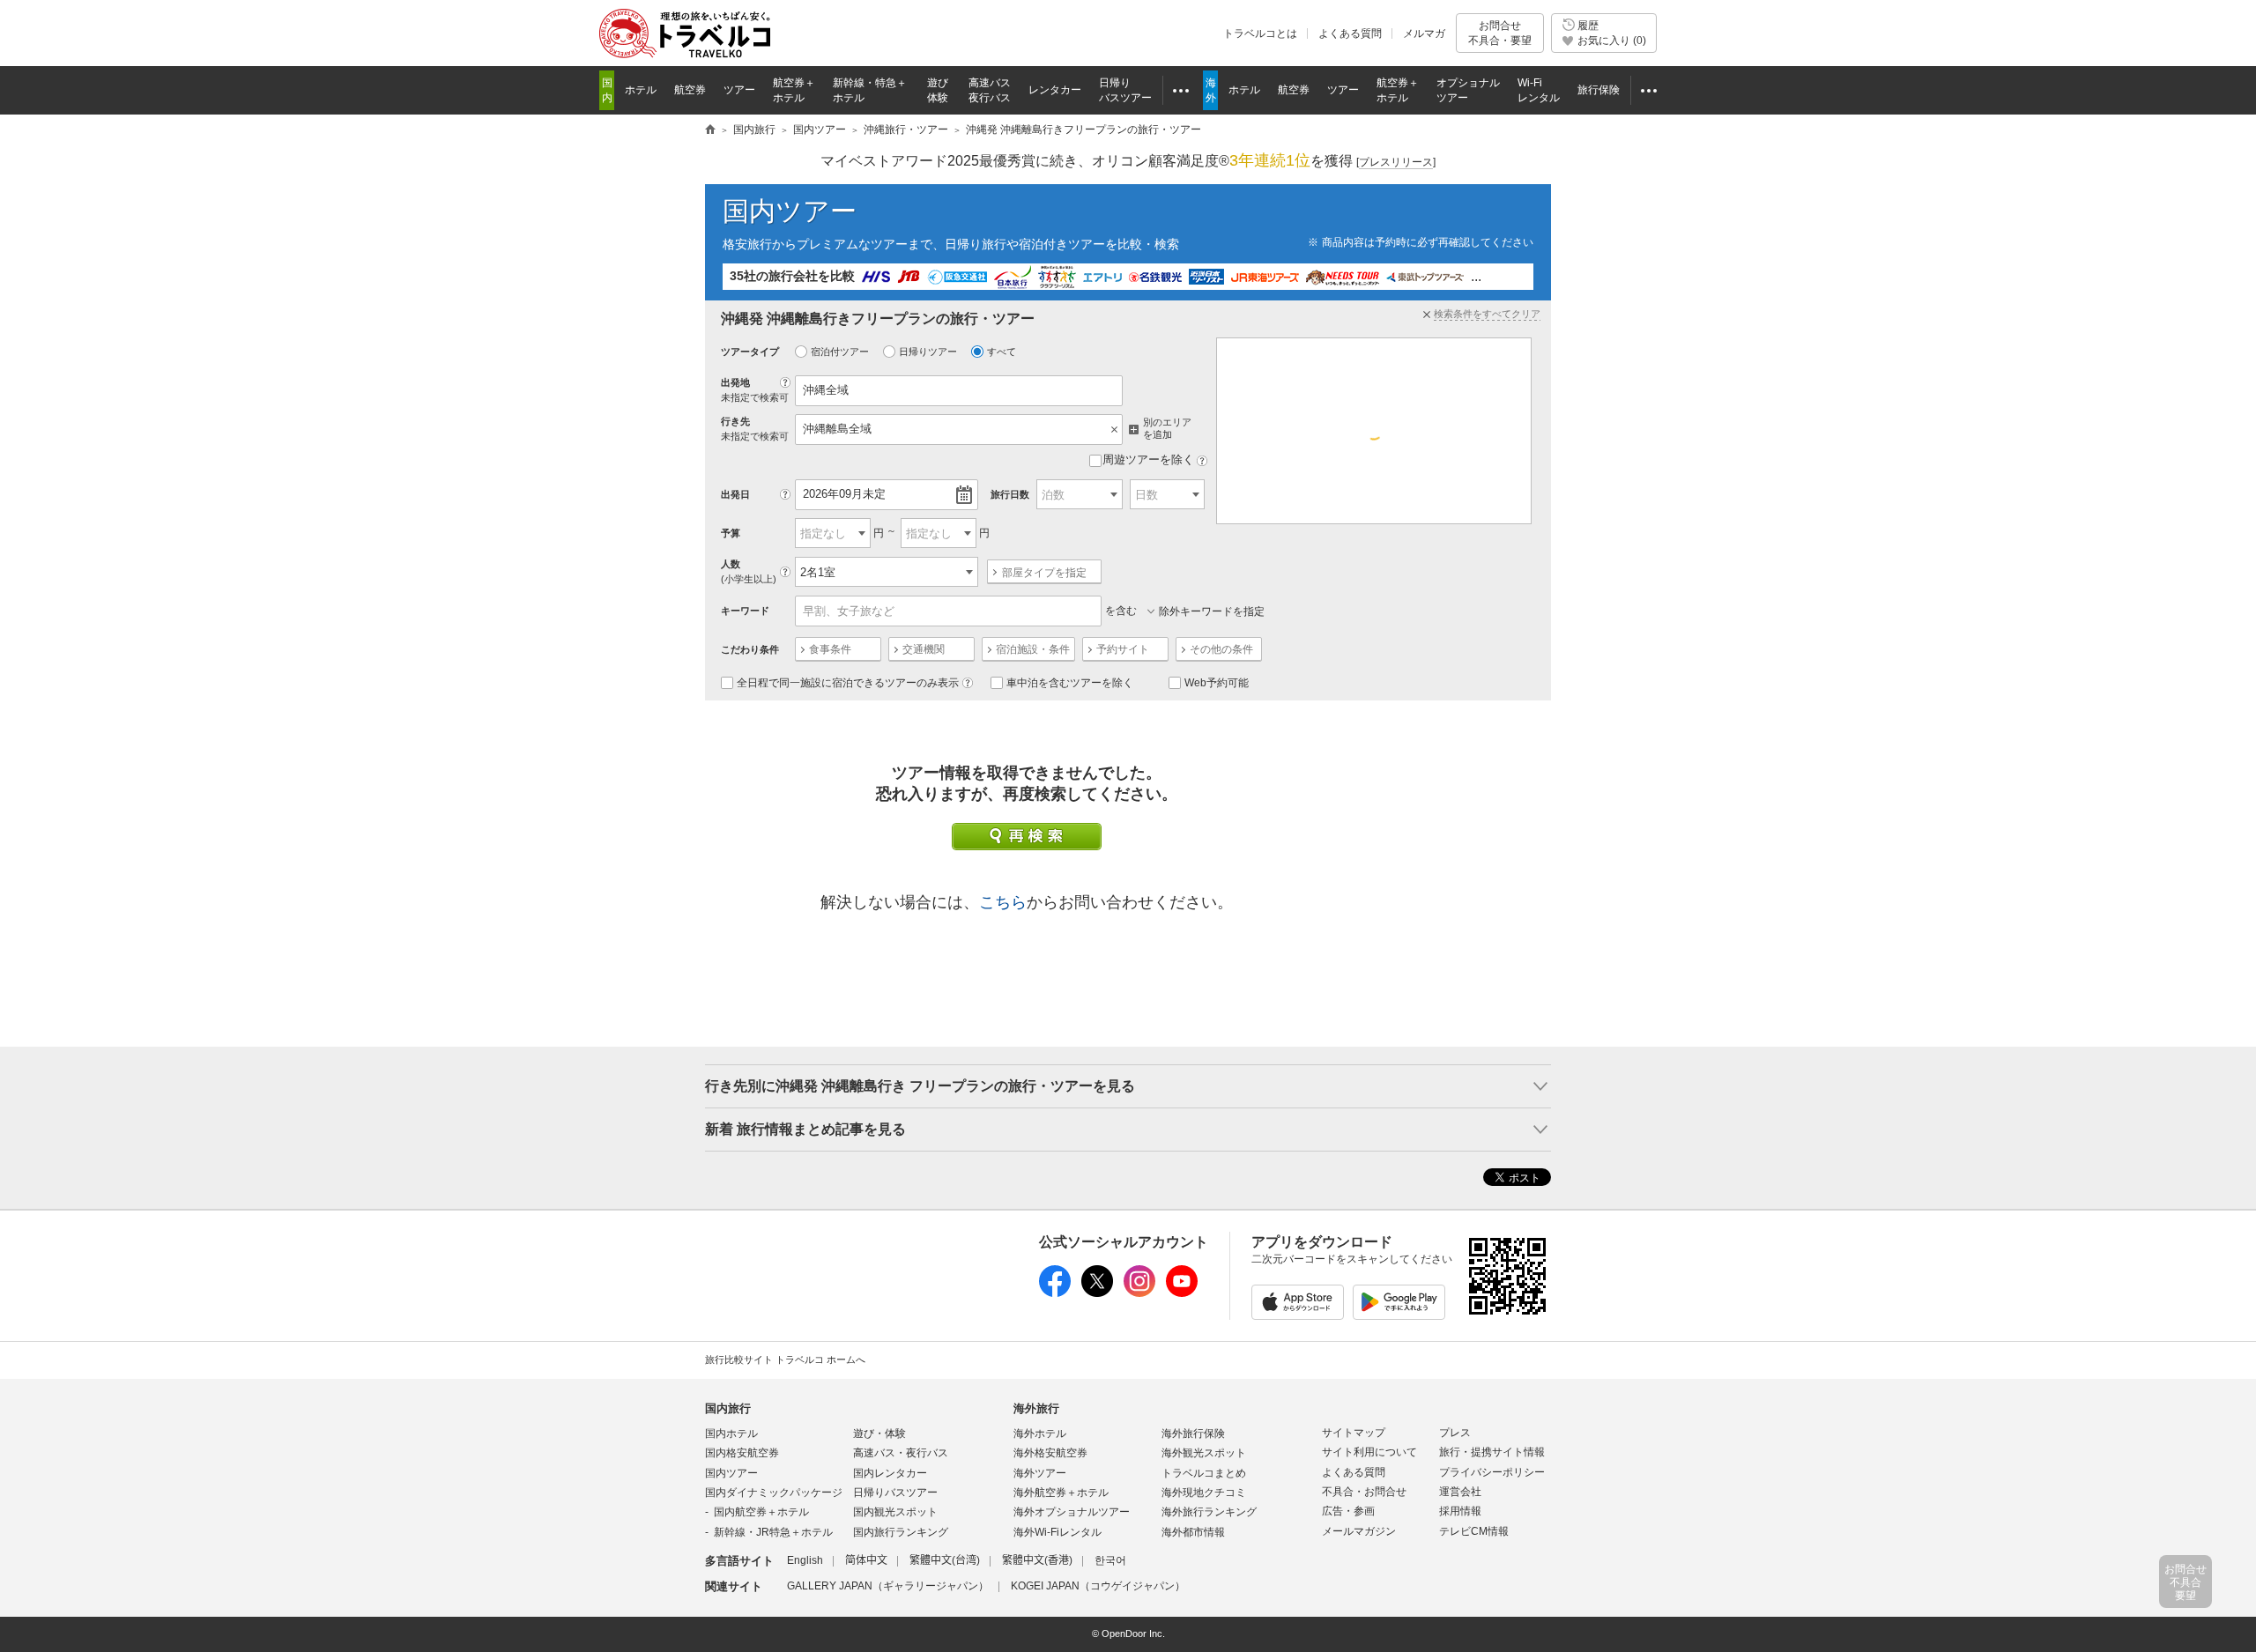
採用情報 (1460, 1511)
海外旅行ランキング (1209, 1512)
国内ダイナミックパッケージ (774, 1493)
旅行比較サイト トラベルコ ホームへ (785, 1359)
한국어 (1110, 1560)
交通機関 (924, 649)
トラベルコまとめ (1204, 1473)
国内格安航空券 (742, 1453)
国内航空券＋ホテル (761, 1512)
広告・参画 (1348, 1511)
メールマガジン (1359, 1531)
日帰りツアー (928, 352)
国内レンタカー (890, 1473)
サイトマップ (1354, 1433)
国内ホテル (731, 1433)
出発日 (735, 494)
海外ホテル (1040, 1433)
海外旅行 (1036, 1408)
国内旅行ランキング (901, 1532)
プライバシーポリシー (1492, 1472)
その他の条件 (1221, 649)
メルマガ (1424, 33)
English (805, 1560)
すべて (1002, 352)
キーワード (745, 611)
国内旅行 (728, 1408)
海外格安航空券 (1050, 1453)
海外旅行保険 (1193, 1433)
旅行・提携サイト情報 (1492, 1452)
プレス (1455, 1433)
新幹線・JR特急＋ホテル (773, 1532)
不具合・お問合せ (1364, 1492)
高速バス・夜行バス (901, 1453)
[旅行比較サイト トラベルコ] (710, 130)
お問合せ (1500, 33)
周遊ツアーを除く (1148, 459)
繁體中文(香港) (1037, 1560)
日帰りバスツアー (895, 1493)
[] (1396, 162)
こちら (1003, 902)
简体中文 (866, 1560)
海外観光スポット (1204, 1453)
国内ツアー (790, 211)
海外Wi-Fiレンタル (1057, 1532)
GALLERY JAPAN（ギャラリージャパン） (888, 1586)
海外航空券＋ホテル (1061, 1493)
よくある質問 (1350, 33)
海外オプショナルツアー (1072, 1512)
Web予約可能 (1217, 683)
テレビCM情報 (1474, 1531)
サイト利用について (1369, 1452)
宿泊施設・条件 (1033, 649)
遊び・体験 (879, 1433)
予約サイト (1123, 649)
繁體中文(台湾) (945, 1560)
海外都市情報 (1193, 1532)
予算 (731, 533)
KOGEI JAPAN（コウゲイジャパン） (1098, 1586)
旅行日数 (1010, 494)
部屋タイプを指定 (1044, 573)
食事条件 (830, 649)
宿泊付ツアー (840, 352)
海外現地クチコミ (1204, 1493)
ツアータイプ (750, 352)
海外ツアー (1040, 1473)
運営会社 (1460, 1492)
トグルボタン (1128, 1086)
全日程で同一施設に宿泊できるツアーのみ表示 (848, 683)
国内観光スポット (895, 1512)
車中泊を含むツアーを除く (1070, 683)
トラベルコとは (1260, 33)
